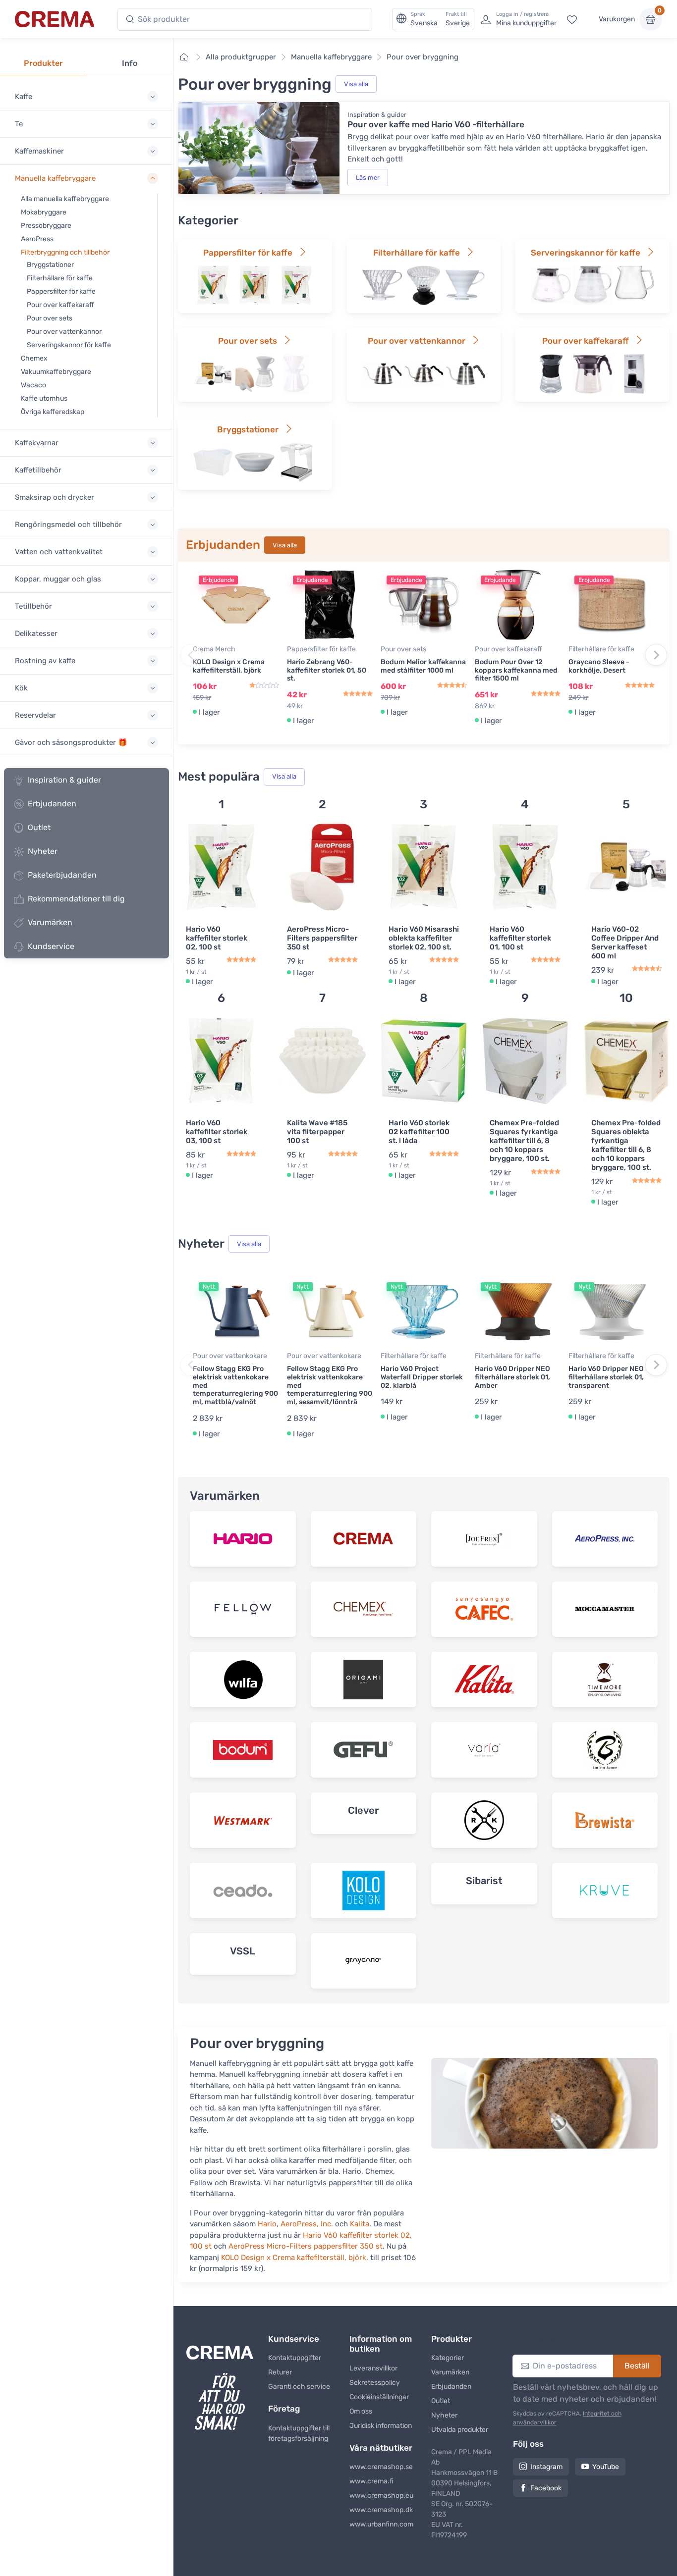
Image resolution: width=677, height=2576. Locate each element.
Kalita (360, 2224)
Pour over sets (50, 318)
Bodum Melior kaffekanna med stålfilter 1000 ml (423, 666)
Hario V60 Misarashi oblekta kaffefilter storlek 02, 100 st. (424, 938)
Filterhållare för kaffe (60, 278)
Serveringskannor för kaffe (69, 345)
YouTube (606, 2467)
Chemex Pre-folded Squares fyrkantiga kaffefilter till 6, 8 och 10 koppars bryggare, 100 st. (524, 1141)
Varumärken (50, 922)
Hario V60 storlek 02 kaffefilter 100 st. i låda (419, 1132)
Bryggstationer (50, 265)
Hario (267, 2224)
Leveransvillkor (373, 2368)
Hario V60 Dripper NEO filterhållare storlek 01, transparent (606, 1377)
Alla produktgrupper (241, 57)
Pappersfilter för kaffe (61, 291)
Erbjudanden (52, 804)
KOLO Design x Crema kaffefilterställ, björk (229, 666)
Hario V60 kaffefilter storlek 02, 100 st (217, 938)
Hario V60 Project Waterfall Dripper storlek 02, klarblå (422, 1377)
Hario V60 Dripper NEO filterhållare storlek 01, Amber (512, 1377)
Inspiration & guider (64, 780)
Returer (280, 2372)
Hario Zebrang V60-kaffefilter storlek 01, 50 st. (327, 670)
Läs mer (368, 178)
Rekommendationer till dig (76, 899)
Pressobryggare (46, 226)
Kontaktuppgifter (295, 2358)
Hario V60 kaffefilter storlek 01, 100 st (520, 938)
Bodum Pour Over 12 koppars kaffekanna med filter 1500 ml (516, 670)
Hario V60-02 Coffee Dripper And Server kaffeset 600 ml (625, 943)
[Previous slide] (191, 655)
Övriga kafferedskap (53, 412)
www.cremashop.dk (381, 2510)
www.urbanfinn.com (381, 2524)
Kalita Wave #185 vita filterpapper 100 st (317, 1132)
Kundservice (51, 946)
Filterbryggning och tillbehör (65, 252)
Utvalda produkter (460, 2430)
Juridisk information (381, 2426)
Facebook (546, 2488)
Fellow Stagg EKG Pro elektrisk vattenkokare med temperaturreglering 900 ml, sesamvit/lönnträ (330, 1385)
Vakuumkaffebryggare (56, 372)
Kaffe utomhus (44, 398)
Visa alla (356, 84)
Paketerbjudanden (62, 875)
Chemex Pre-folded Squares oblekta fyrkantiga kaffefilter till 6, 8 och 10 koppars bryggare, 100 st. (626, 1145)
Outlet (39, 827)
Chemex (34, 358)
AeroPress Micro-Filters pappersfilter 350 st (322, 938)
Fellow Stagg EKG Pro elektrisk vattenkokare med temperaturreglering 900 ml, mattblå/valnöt (235, 1385)
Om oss (361, 2411)
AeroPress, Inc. (307, 2224)
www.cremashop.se (381, 2467)
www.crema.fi (371, 2481)
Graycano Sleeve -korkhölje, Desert (599, 666)
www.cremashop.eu (381, 2496)
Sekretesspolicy (375, 2383)
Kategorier (448, 2358)
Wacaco (33, 385)
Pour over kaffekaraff (60, 305)
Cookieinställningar (379, 2397)
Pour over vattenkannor (64, 332)
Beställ (637, 2366)
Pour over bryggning (423, 57)
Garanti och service (299, 2387)
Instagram (546, 2467)
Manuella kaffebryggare (331, 57)
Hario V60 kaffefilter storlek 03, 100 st (217, 1132)
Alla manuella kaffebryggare (65, 199)
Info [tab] (130, 63)
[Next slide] (656, 655)
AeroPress (37, 239)
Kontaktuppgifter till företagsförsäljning (299, 2433)
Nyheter (43, 851)
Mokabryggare (44, 212)
